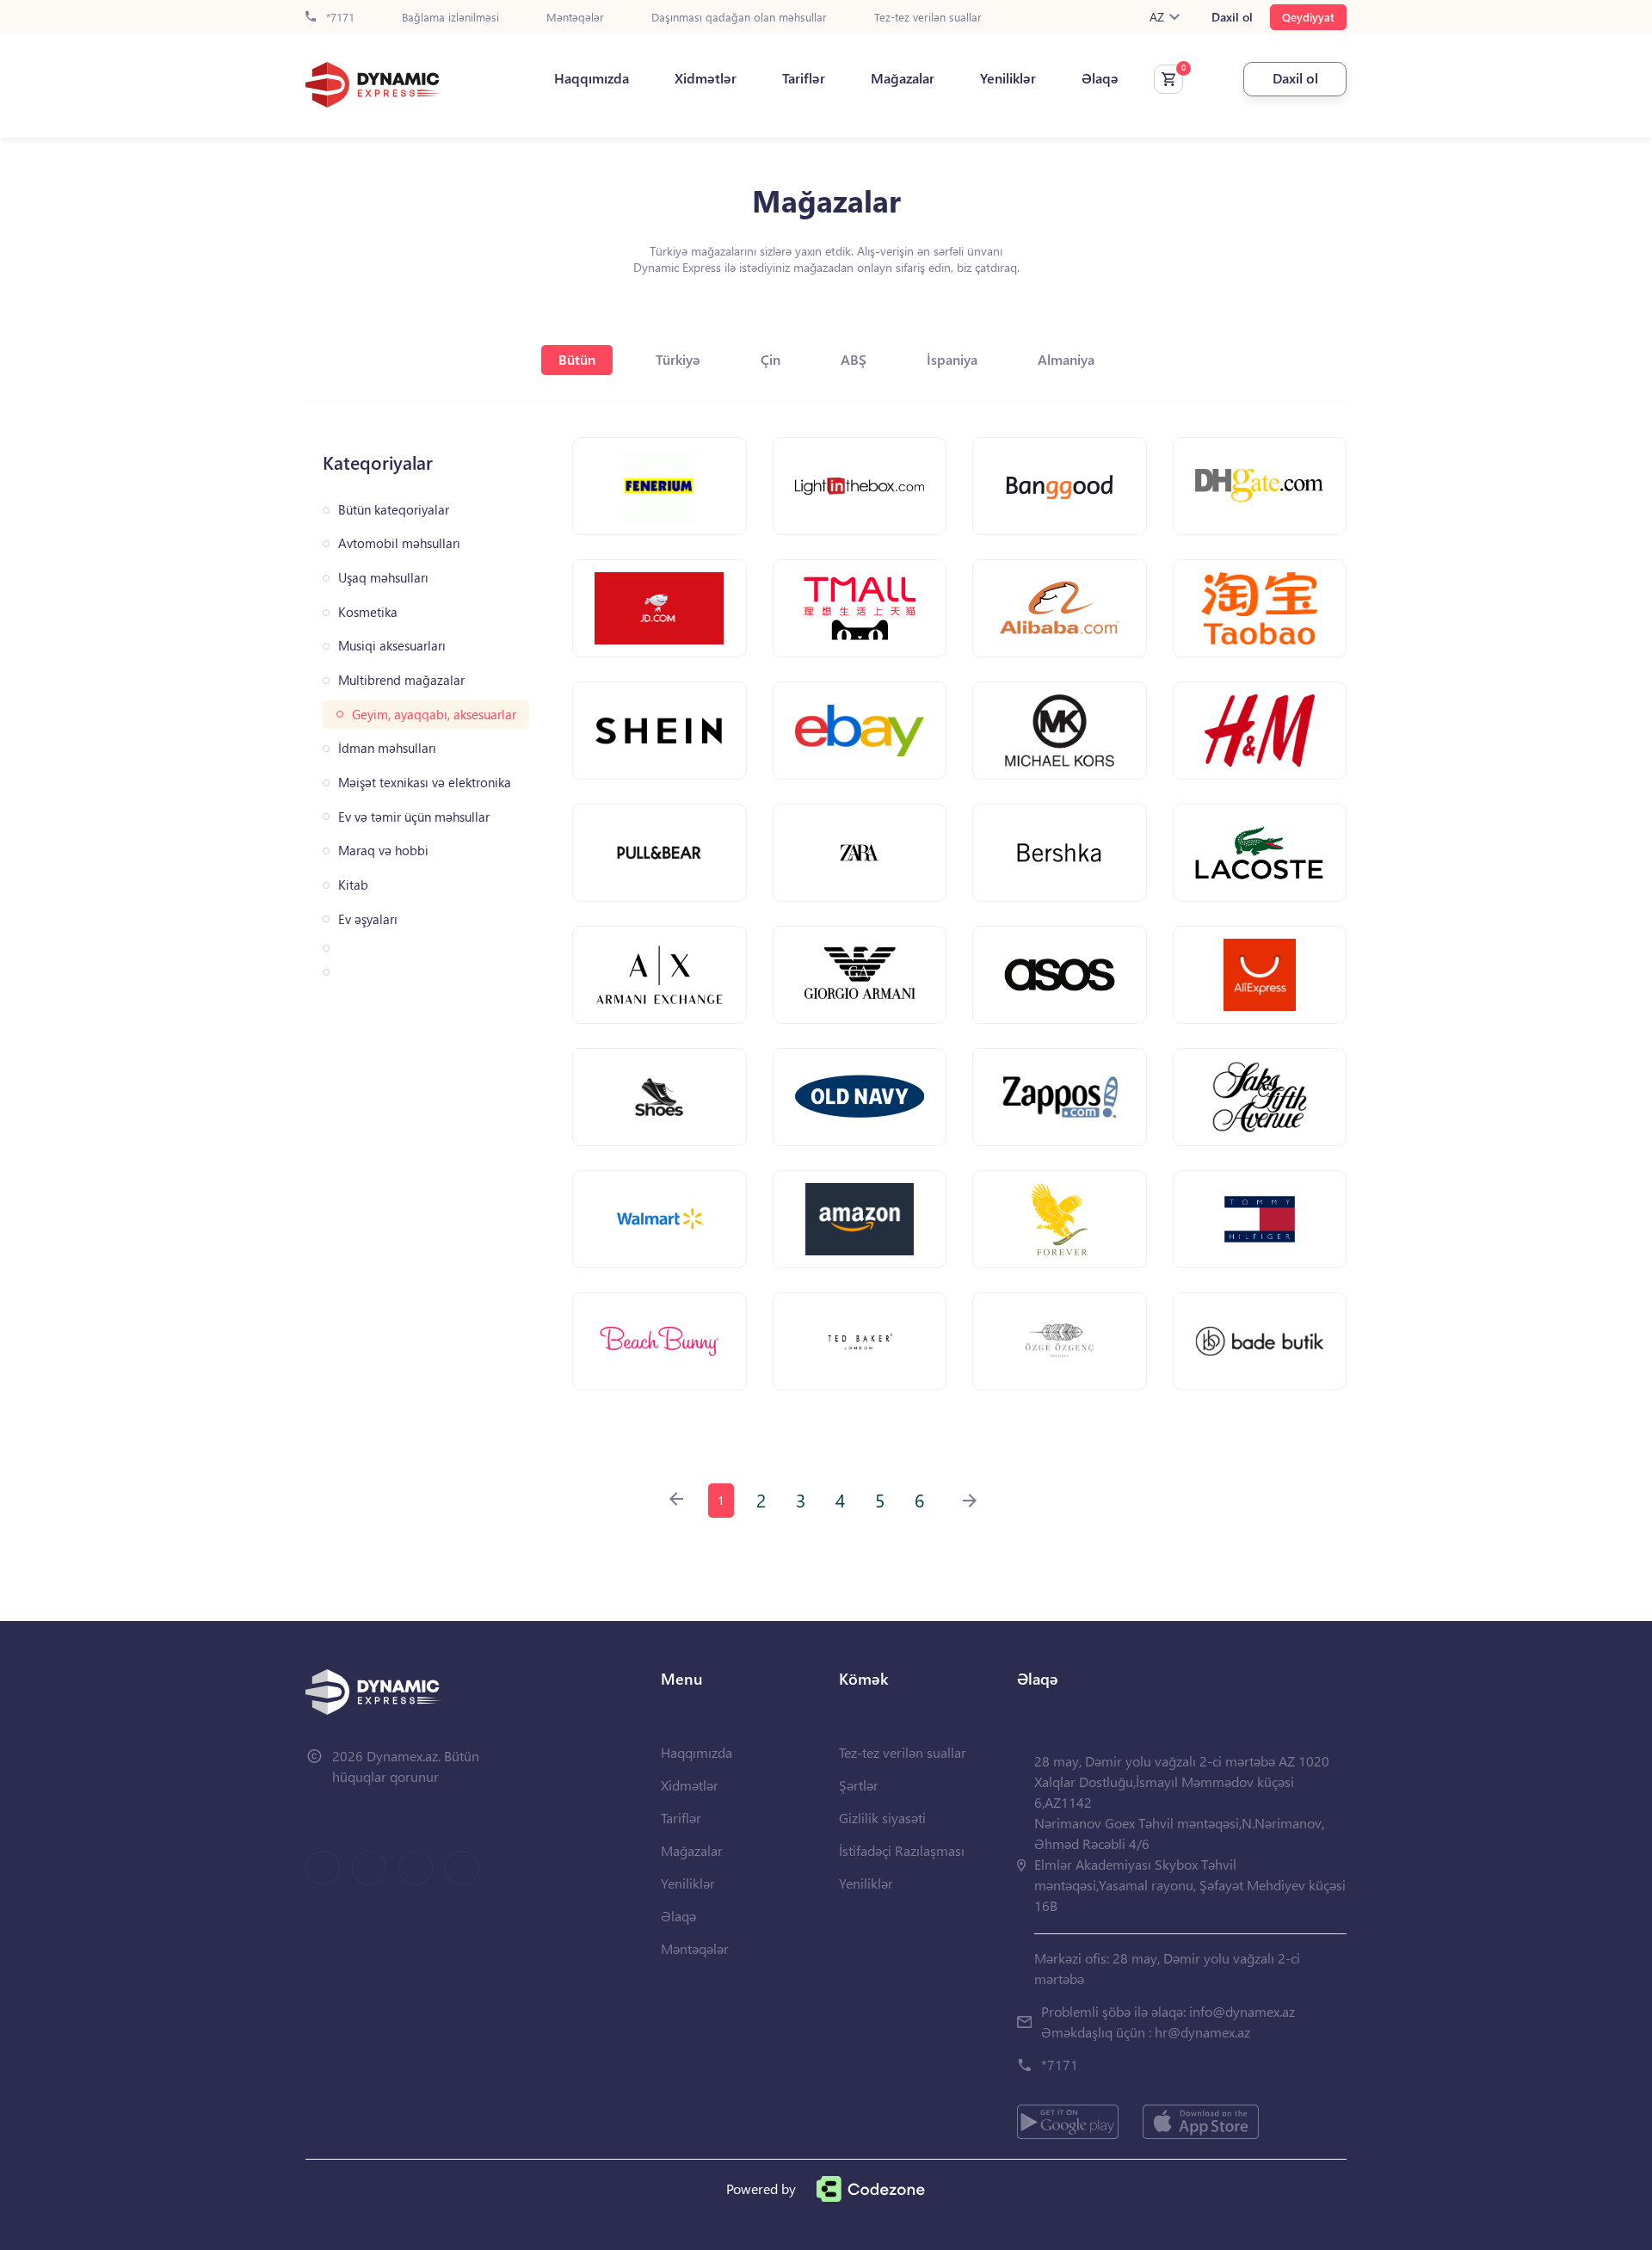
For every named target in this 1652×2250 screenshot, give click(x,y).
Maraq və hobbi (383, 851)
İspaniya (952, 359)
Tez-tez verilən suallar (928, 18)
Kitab (353, 885)
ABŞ (854, 359)
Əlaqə (1100, 78)
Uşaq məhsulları (383, 578)
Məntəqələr (575, 18)
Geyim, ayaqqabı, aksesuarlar (434, 715)
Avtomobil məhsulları (399, 543)
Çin (771, 359)
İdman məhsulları (387, 748)
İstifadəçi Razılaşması (902, 1850)
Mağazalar (903, 78)
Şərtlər (859, 1785)
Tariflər (804, 78)
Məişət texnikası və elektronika (425, 783)
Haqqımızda (592, 78)
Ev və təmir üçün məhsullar (414, 817)
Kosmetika (368, 612)
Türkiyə (678, 359)
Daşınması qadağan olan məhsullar (739, 18)
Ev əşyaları (368, 919)
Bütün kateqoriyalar (394, 510)
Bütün (577, 359)
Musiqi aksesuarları (392, 646)
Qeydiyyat (1308, 17)
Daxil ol (1232, 17)
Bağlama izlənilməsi (450, 18)
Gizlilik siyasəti (882, 1818)
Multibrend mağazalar (401, 680)
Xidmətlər (706, 78)
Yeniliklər (1008, 78)
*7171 (339, 18)
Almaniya (1066, 359)
